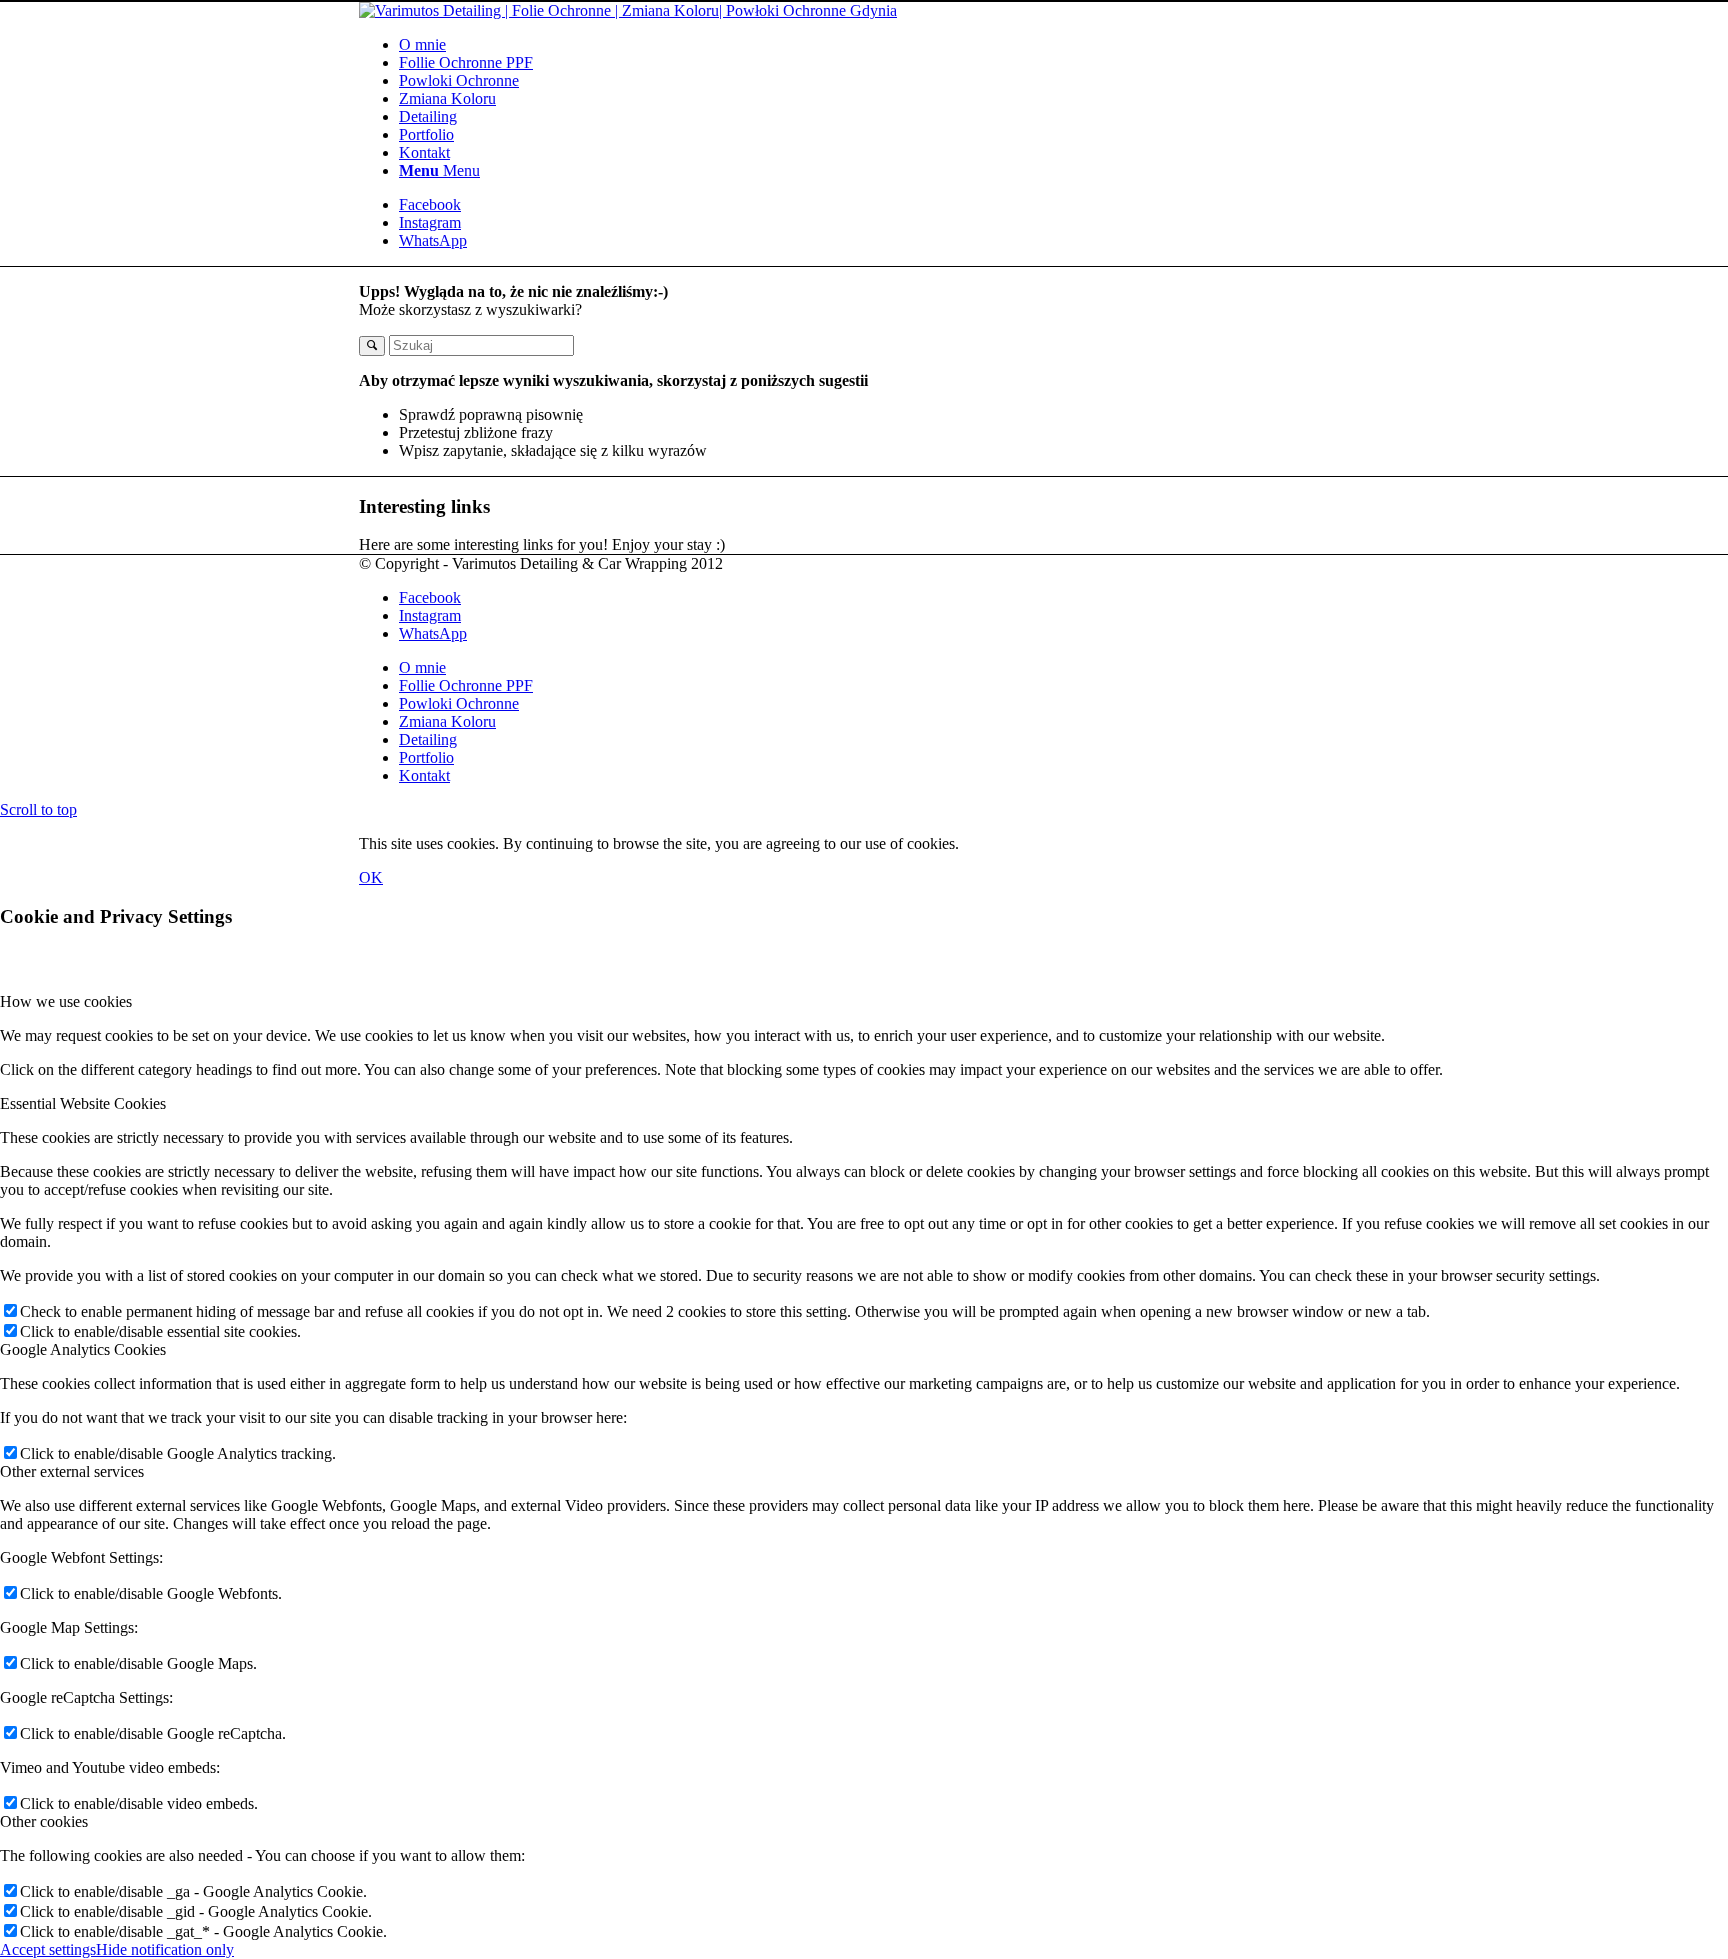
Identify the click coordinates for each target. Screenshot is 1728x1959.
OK (371, 877)
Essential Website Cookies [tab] (83, 1103)
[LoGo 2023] (628, 10)
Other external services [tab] (72, 1471)
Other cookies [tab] (44, 1821)
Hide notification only (165, 1949)
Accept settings (48, 1949)
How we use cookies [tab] (66, 1001)
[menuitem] (884, 45)
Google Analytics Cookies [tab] (83, 1349)
